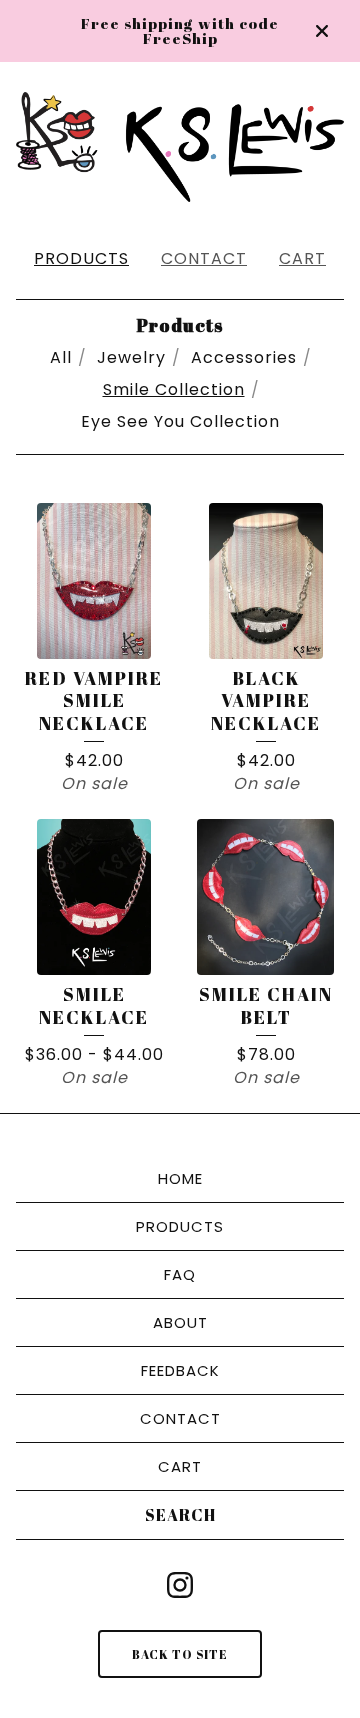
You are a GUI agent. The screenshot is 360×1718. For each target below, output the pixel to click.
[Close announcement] (322, 31)
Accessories (244, 357)
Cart (302, 258)
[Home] (180, 147)
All (61, 357)
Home (180, 1178)
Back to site (180, 1654)
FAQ (180, 1274)
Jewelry (131, 357)
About (180, 1322)
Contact (204, 258)
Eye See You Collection (180, 421)
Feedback (180, 1370)
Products (81, 258)
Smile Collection (174, 389)
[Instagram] (180, 1585)
